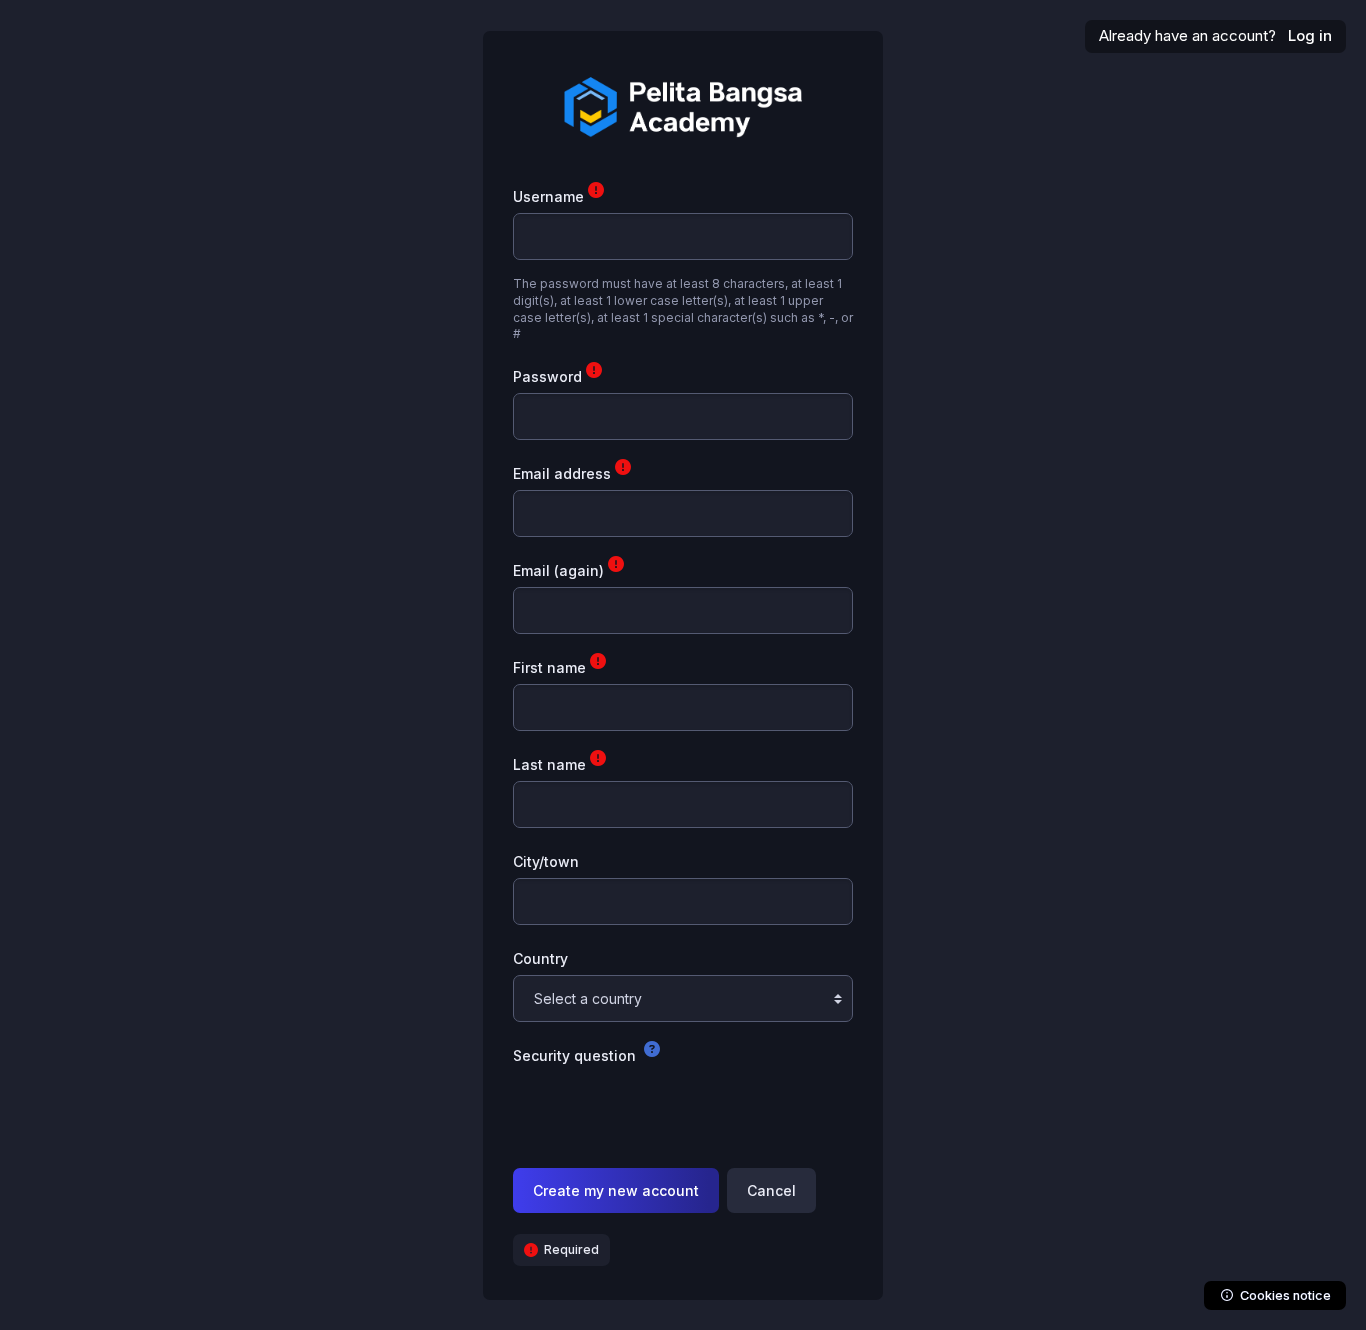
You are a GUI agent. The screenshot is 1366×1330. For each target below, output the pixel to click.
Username (550, 196)
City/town (546, 861)
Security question (576, 1055)
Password (549, 376)
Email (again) (560, 570)
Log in (1310, 35)
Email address (564, 473)
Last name (551, 764)
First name (551, 667)
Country (540, 958)
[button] (652, 1051)
